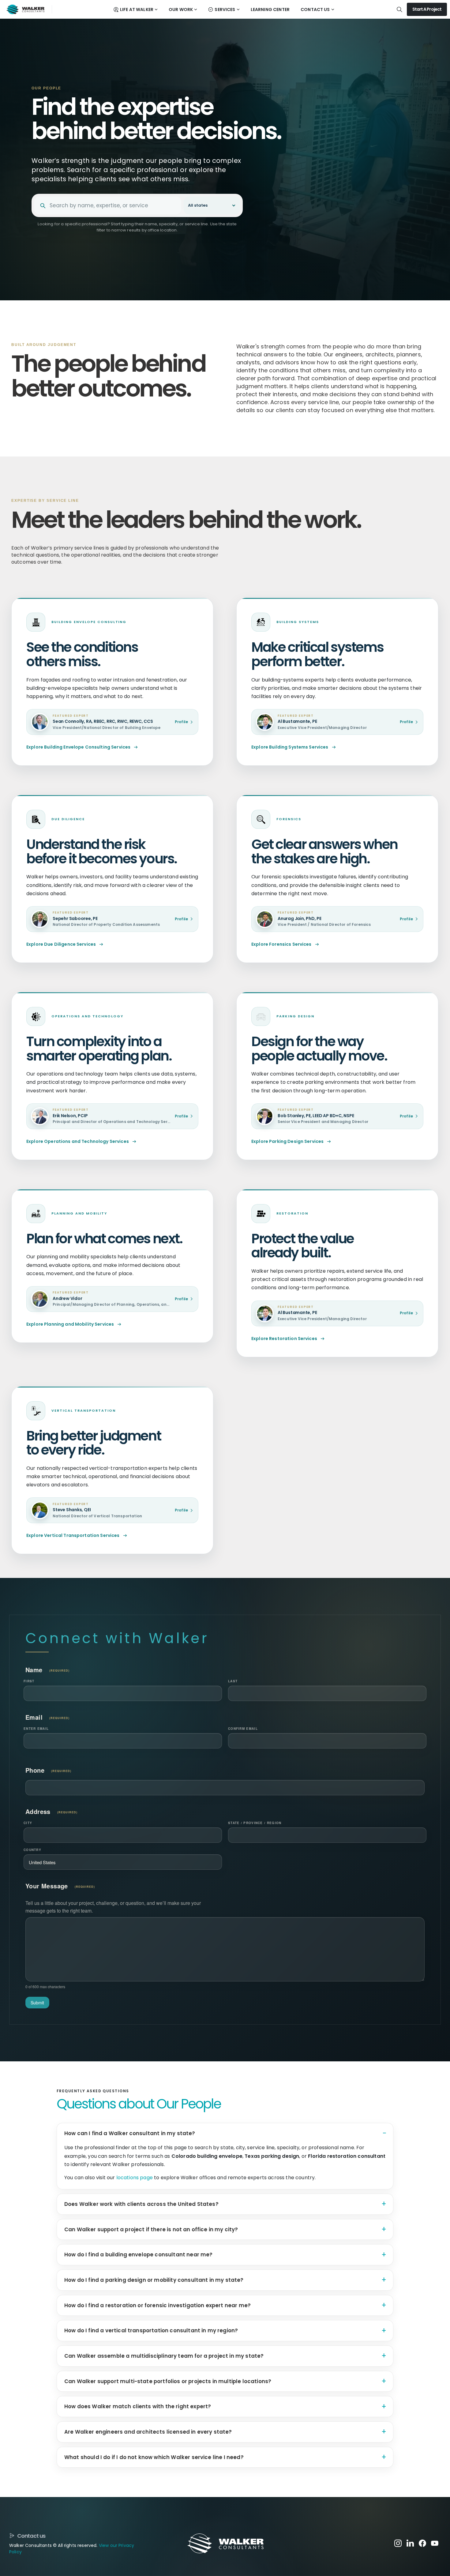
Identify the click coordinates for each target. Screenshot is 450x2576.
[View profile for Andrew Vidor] (40, 1299)
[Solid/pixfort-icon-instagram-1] (398, 2543)
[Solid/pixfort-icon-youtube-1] (435, 2543)
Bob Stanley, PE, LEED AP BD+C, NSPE (316, 1116)
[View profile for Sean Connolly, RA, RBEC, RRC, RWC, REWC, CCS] (40, 722)
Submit (37, 2003)
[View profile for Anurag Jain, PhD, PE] (265, 919)
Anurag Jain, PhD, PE (300, 919)
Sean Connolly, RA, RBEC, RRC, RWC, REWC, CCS (103, 722)
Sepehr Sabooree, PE (75, 919)
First (29, 1681)
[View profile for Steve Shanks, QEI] (40, 1510)
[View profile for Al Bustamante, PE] (265, 722)
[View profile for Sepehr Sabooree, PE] (40, 919)
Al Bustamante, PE (297, 722)
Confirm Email (243, 1729)
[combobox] (113, 206)
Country (32, 1850)
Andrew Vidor (67, 1299)
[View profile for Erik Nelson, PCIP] (40, 1116)
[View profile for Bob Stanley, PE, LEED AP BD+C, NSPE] (265, 1116)
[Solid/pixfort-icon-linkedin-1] (410, 2543)
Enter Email (36, 1729)
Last (233, 1681)
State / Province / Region (255, 1823)
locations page (135, 2178)
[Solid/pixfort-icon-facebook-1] (422, 2543)
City (28, 1823)
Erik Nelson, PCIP (70, 1116)
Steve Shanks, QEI (72, 1510)
